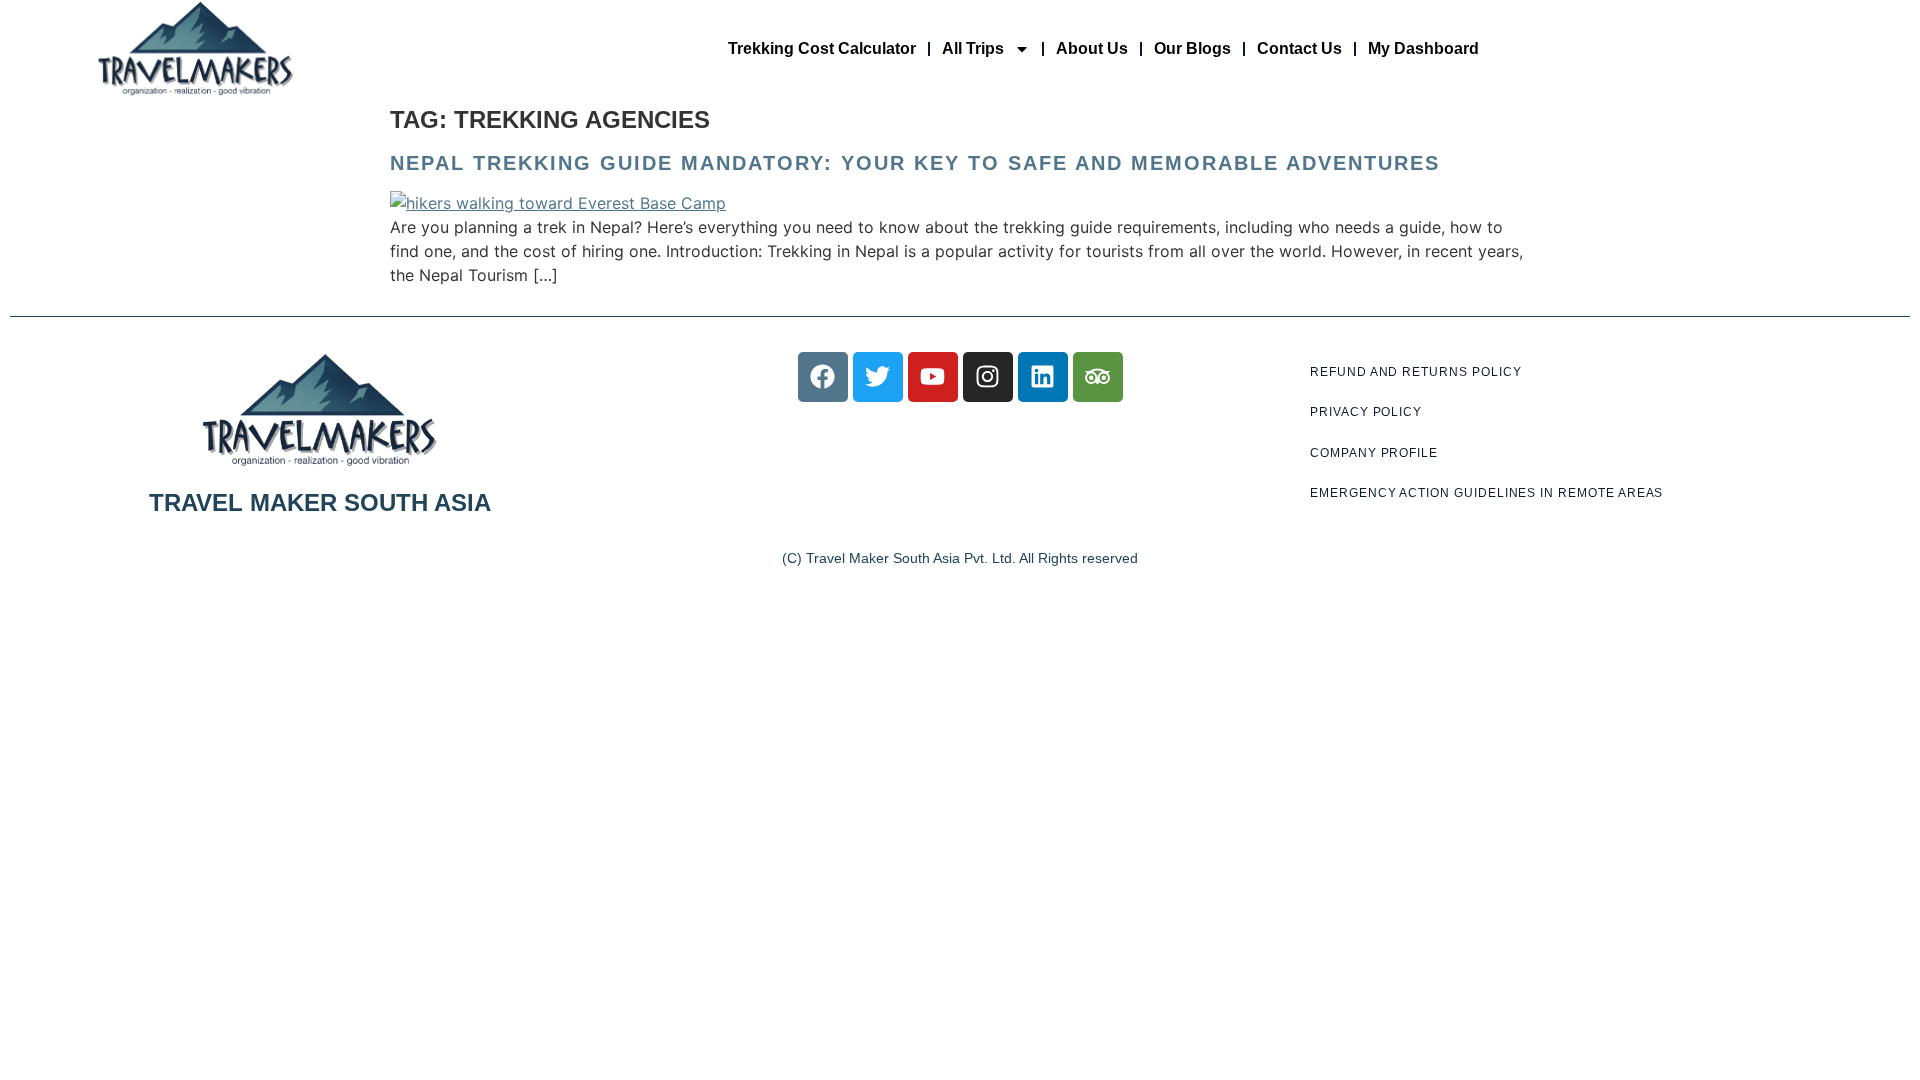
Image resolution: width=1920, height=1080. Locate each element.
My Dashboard (1423, 48)
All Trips (973, 48)
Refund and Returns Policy (1416, 372)
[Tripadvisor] (1098, 377)
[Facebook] (823, 377)
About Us (1092, 48)
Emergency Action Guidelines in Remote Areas (1486, 493)
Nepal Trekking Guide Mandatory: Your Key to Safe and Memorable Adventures (915, 163)
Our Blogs (1192, 48)
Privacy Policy (1366, 412)
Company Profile (1374, 453)
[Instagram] (988, 377)
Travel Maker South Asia (320, 502)
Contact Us (1299, 48)
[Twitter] (878, 377)
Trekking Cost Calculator (822, 48)
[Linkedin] (1043, 377)
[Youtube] (933, 377)
